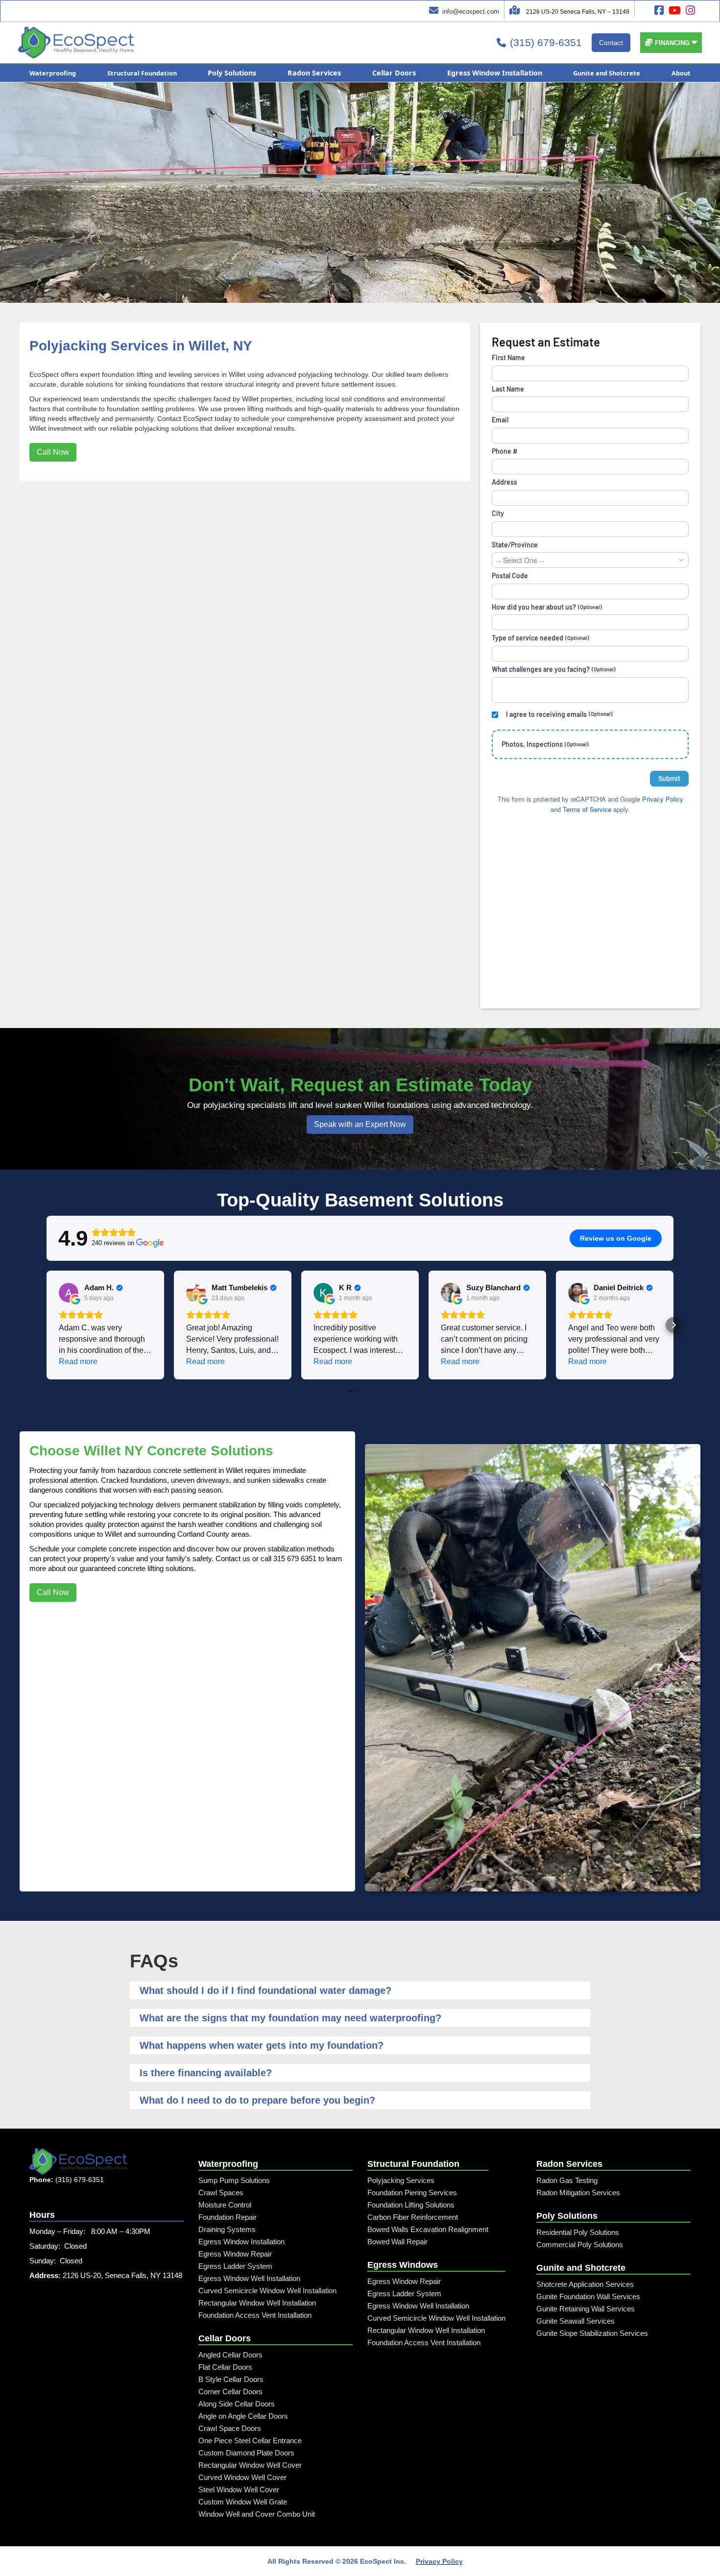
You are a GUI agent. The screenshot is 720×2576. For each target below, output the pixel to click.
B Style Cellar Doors (231, 2379)
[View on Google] (69, 1293)
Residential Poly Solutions (578, 2232)
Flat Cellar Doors (225, 2367)
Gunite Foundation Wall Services (588, 2296)
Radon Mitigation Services (578, 2193)
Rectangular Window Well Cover (250, 2465)
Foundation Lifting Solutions (411, 2205)
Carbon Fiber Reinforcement (413, 2217)
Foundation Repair (228, 2217)
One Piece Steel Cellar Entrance (250, 2441)
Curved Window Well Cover (242, 2477)
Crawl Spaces (221, 2193)
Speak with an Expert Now (360, 1124)
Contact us (233, 1558)
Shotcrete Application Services (585, 2284)
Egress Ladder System (235, 2266)
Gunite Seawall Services (576, 2321)
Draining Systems (227, 2229)
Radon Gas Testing (567, 2180)
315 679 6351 (295, 1558)
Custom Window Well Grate (243, 2502)
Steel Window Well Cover (239, 2490)
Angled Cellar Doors (230, 2355)
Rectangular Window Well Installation (257, 2303)
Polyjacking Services (401, 2180)
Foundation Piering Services (412, 2193)
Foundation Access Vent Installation (255, 2315)
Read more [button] (78, 1362)
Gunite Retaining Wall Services (586, 2309)
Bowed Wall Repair (397, 2242)
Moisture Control (225, 2205)
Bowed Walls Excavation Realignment (428, 2229)
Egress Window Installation (241, 2242)
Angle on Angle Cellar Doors (243, 2416)
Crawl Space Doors (230, 2428)
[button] (671, 43)
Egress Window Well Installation (249, 2278)
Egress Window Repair (235, 2254)
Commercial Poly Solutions (580, 2245)
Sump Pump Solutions (234, 2180)
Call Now (53, 452)
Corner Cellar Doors (230, 2392)
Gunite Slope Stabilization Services (592, 2333)
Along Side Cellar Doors (237, 2404)
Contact (611, 43)
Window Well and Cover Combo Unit (257, 2514)
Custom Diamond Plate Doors (246, 2453)
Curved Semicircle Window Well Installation (267, 2291)
